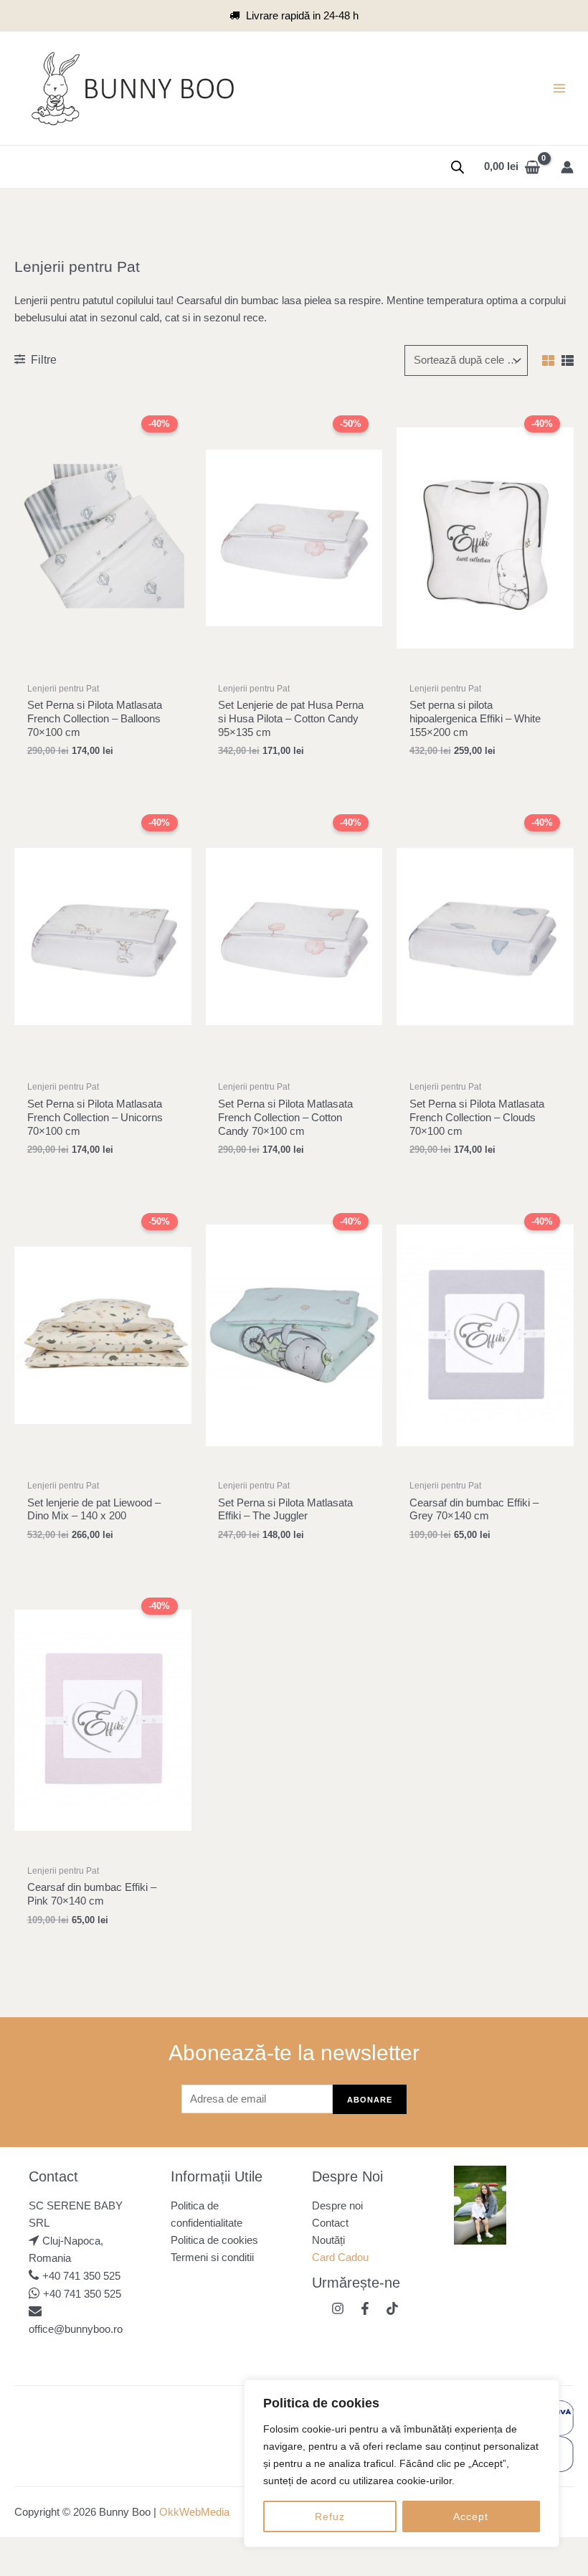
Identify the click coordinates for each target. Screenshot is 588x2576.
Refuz (330, 2516)
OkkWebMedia (194, 2512)
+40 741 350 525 (81, 2276)
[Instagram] (338, 2308)
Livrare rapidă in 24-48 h (302, 16)
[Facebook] (365, 2308)
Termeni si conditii (212, 2257)
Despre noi (337, 2206)
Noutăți (328, 2240)
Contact (330, 2223)
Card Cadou (340, 2257)
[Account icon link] (567, 167)
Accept (471, 2516)
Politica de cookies (214, 2240)
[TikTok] (392, 2308)
